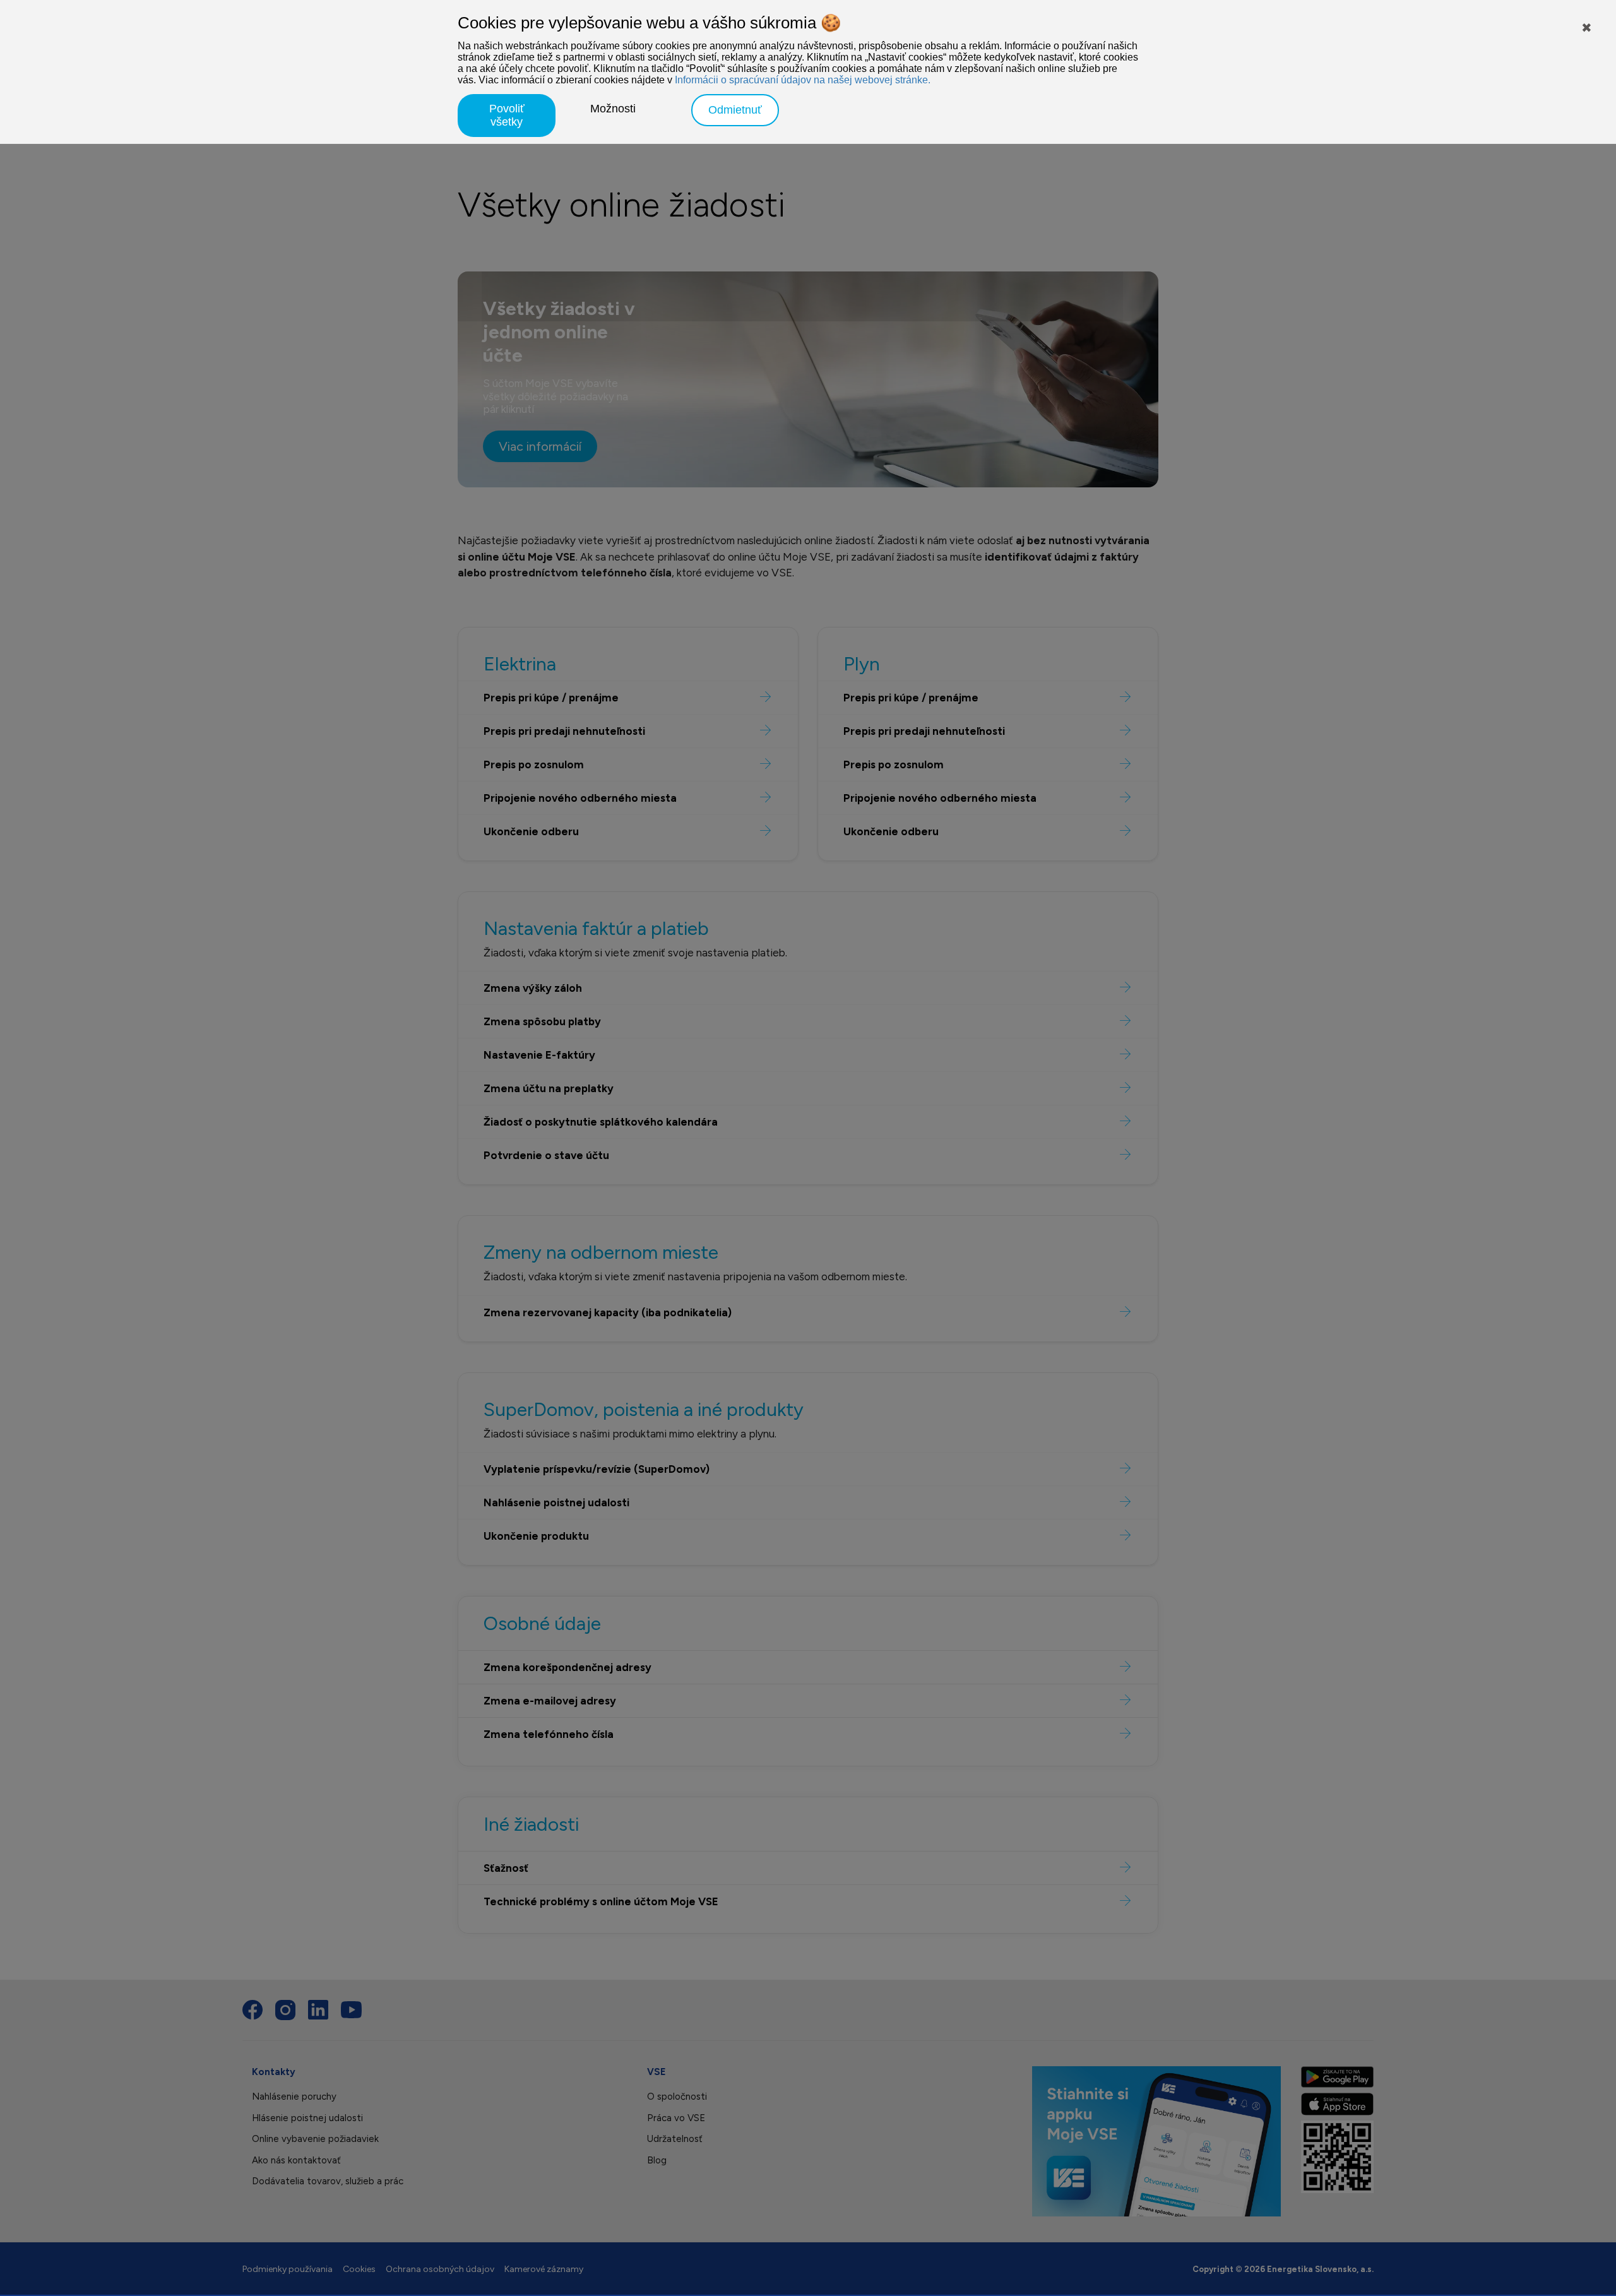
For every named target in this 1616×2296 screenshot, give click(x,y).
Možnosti (613, 109)
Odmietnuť (735, 110)
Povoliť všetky (507, 115)
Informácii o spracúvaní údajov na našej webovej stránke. (803, 80)
